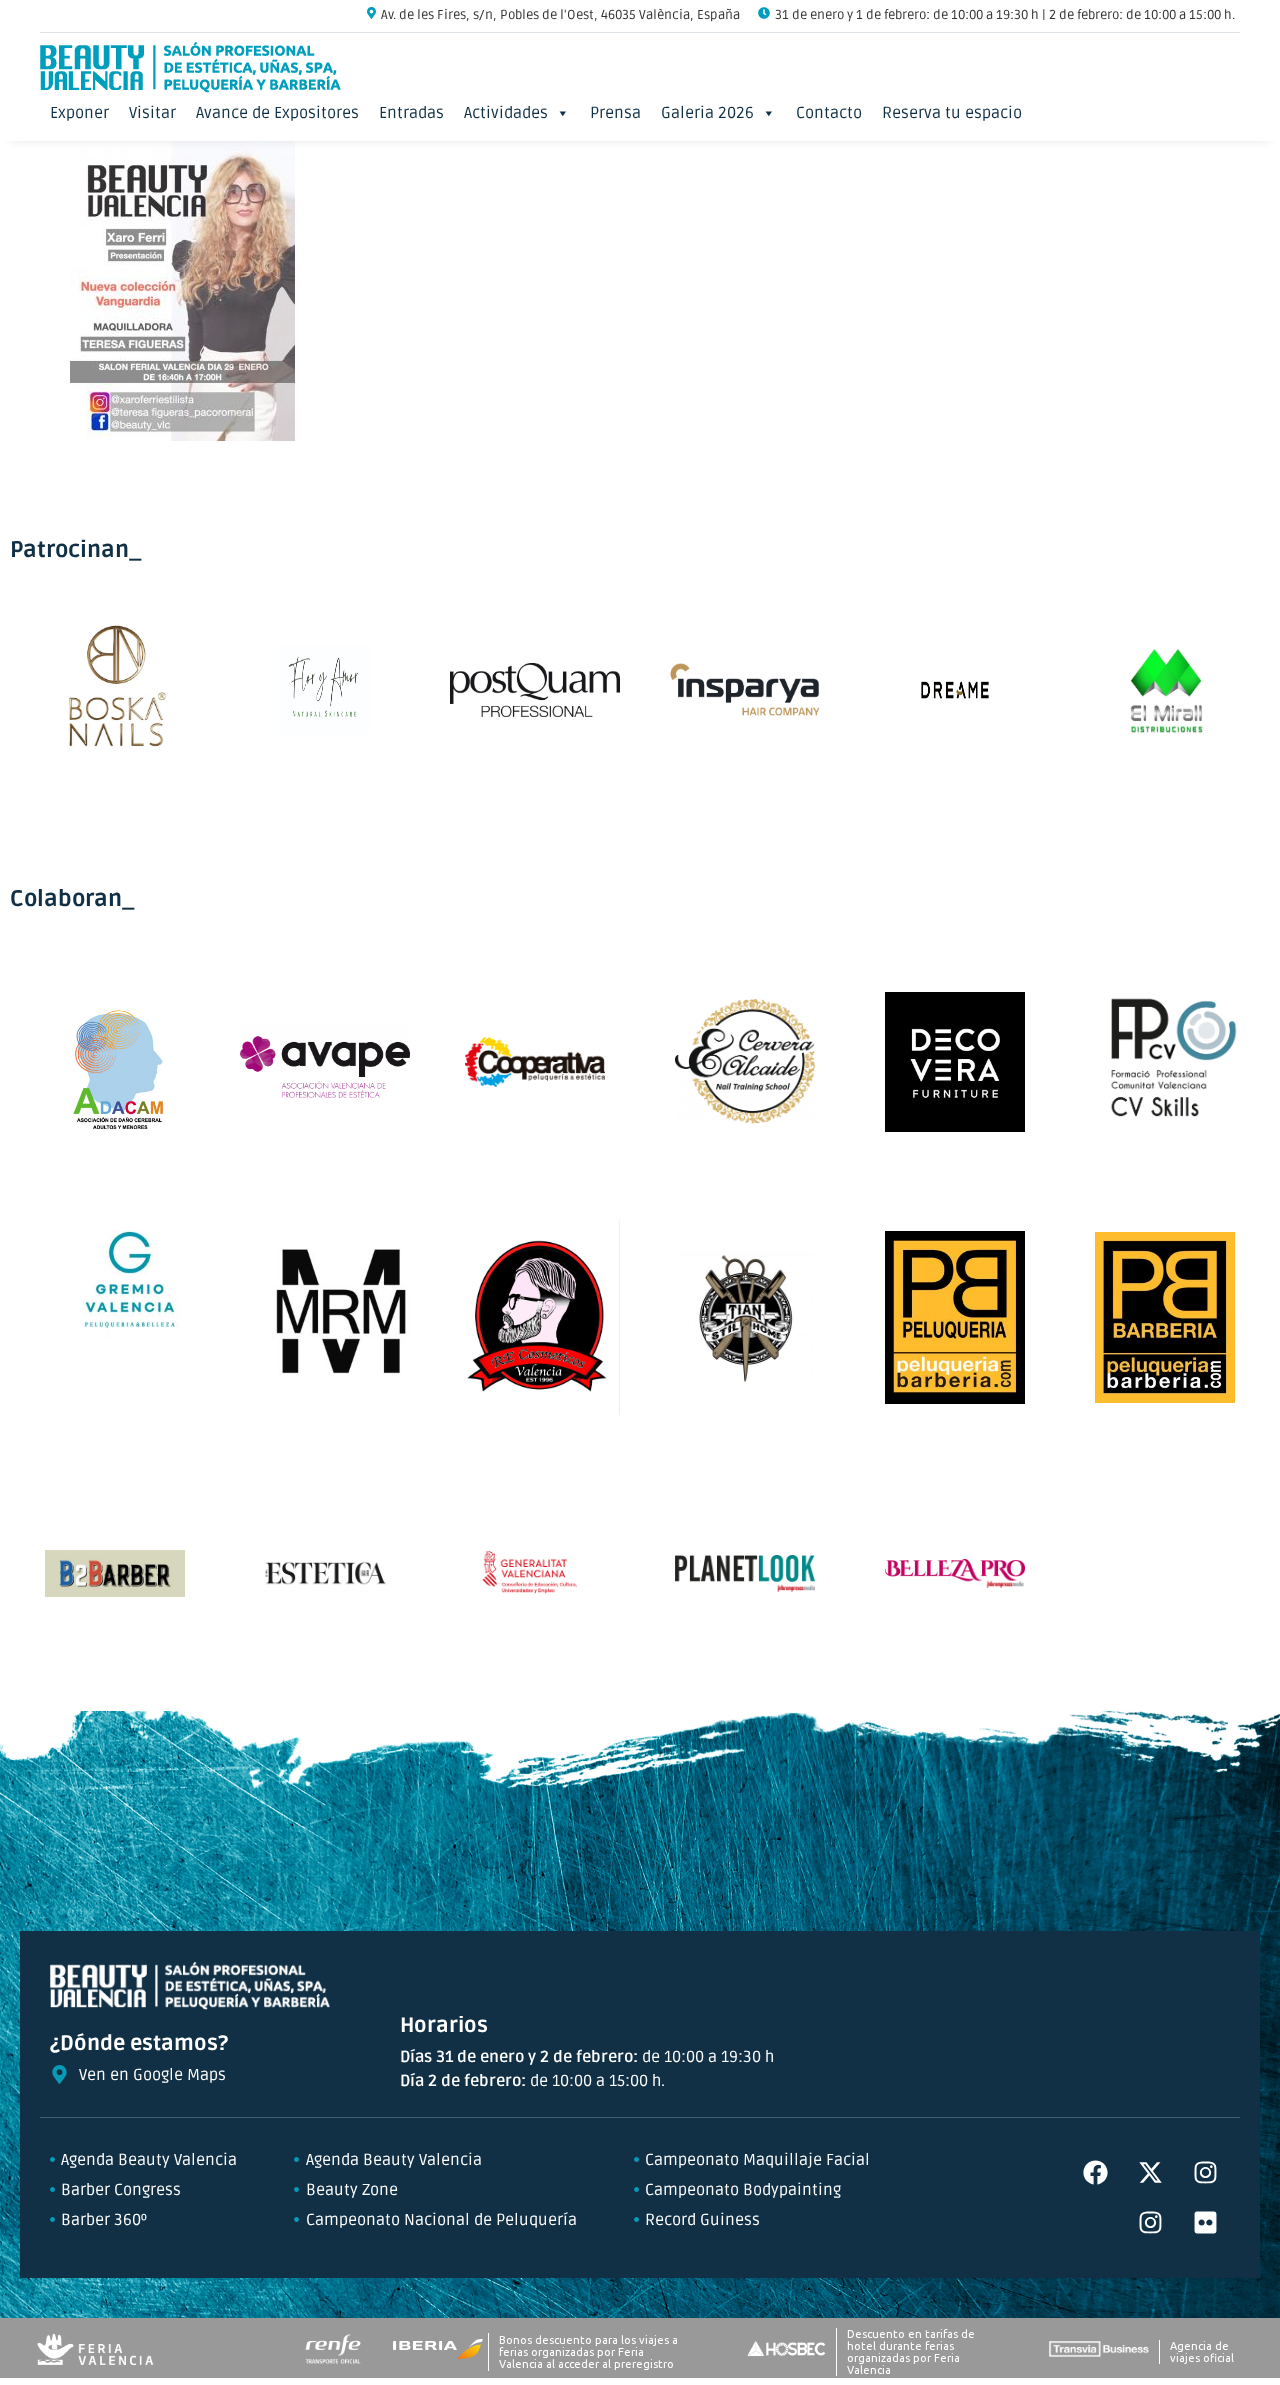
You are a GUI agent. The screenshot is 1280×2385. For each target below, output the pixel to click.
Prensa (615, 113)
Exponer (79, 113)
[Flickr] (1205, 2223)
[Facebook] (1095, 2173)
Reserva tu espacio (952, 113)
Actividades (506, 113)
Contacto (829, 113)
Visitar (152, 113)
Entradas (411, 113)
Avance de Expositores (277, 113)
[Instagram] (1205, 2173)
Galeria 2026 (707, 113)
